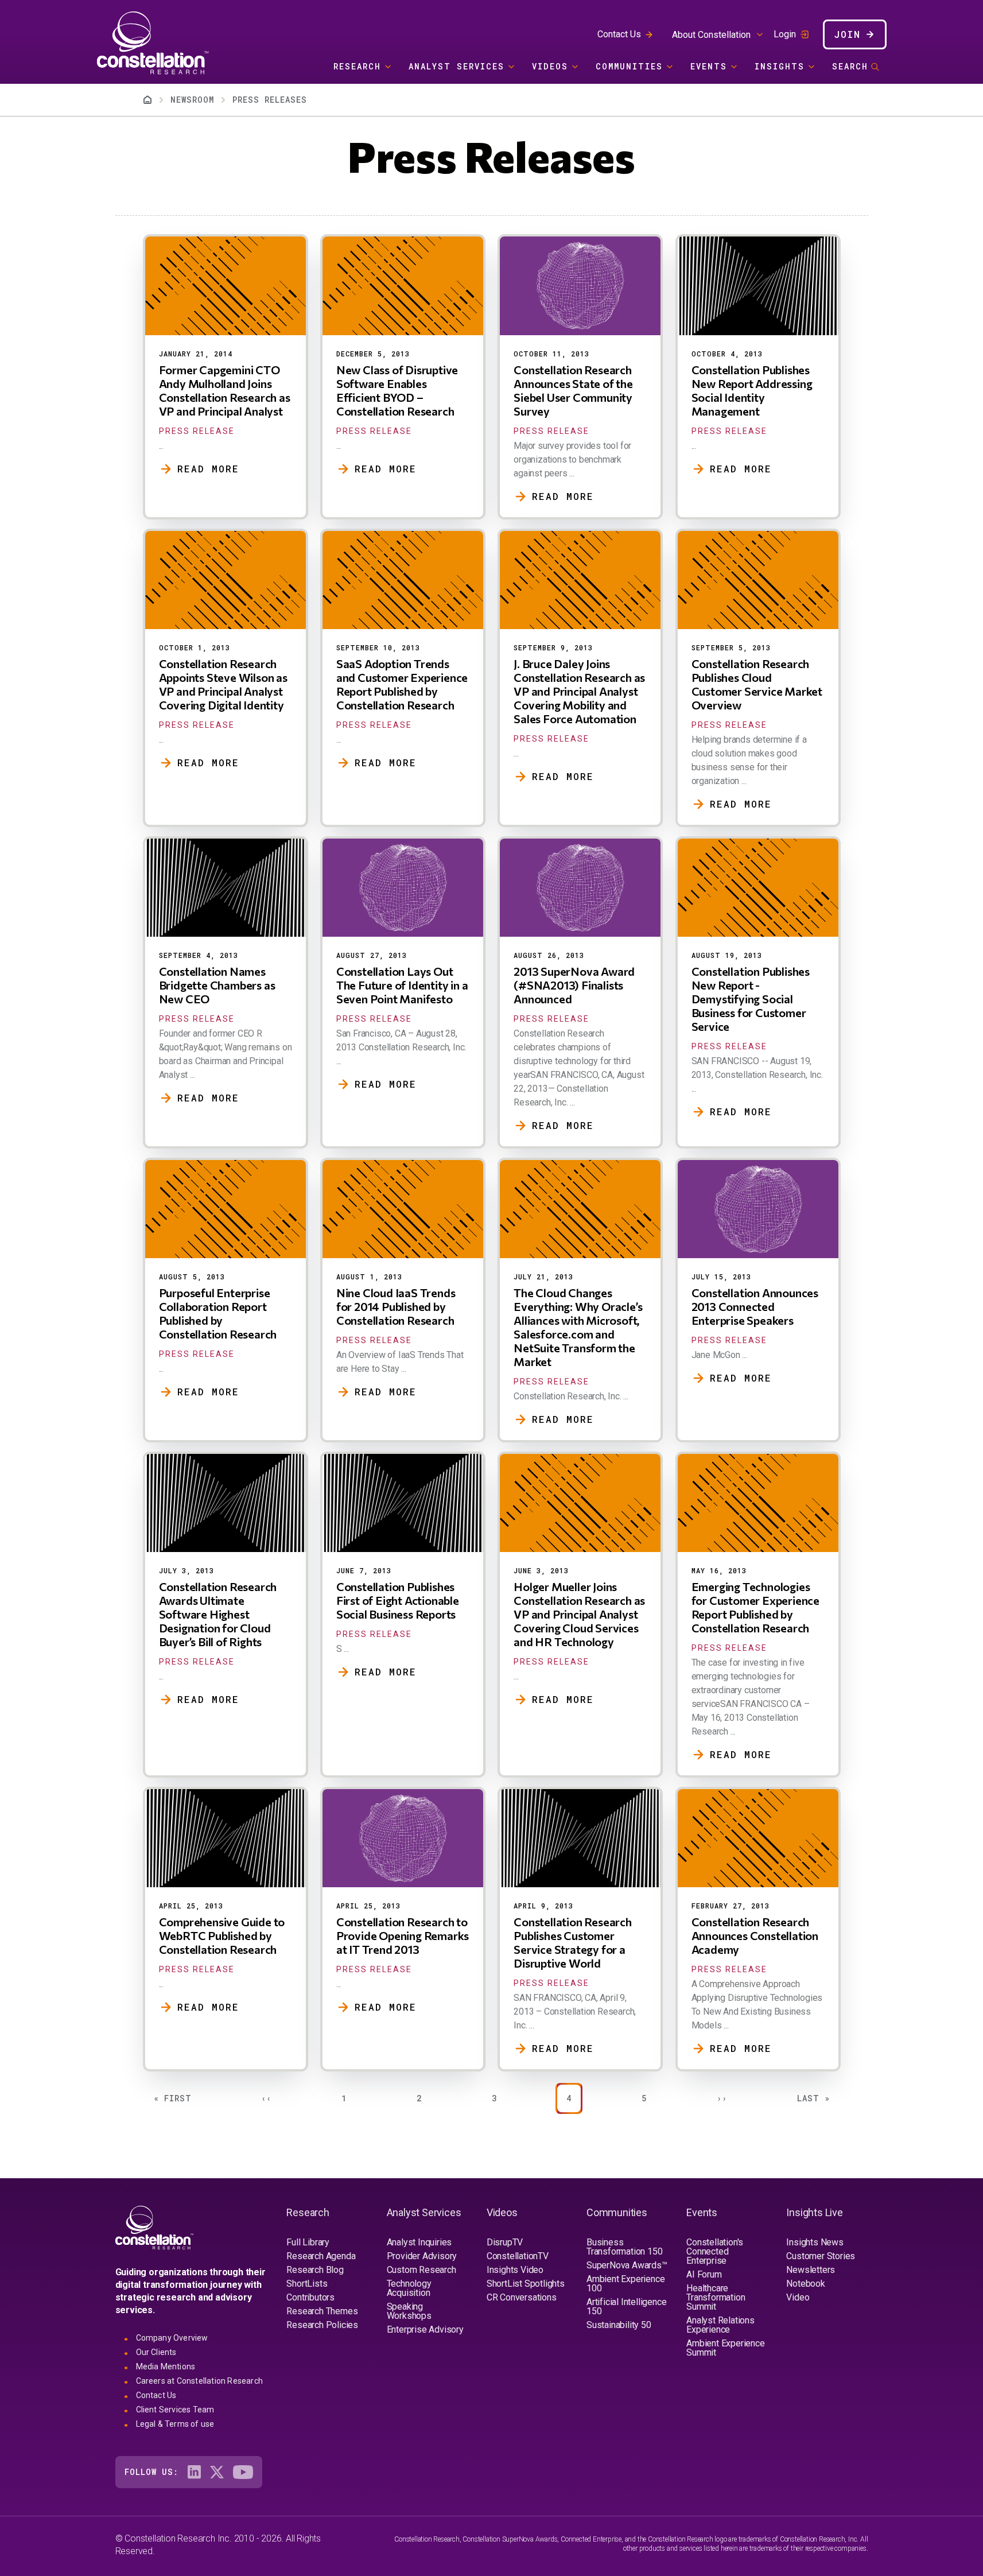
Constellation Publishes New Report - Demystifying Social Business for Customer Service (751, 999)
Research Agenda (321, 2256)
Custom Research (421, 2270)
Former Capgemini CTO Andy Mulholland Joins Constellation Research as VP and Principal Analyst (225, 390)
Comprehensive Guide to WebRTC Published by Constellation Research (222, 1935)
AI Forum (704, 2274)
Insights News (815, 2242)
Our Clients (156, 2352)
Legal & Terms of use (175, 2424)
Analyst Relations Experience (720, 2325)
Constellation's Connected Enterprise (715, 2251)
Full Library (308, 2242)
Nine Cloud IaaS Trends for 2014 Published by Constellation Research (396, 1306)
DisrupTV (505, 2242)
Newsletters (811, 2270)
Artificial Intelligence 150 (626, 2307)
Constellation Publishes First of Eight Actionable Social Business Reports (398, 1600)
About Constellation (711, 35)
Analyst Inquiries (419, 2242)
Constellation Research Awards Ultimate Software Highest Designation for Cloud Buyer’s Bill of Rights (218, 1614)
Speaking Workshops (409, 2311)
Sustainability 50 (619, 2325)
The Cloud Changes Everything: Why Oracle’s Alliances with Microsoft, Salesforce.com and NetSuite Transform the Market (578, 1327)
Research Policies (322, 2325)
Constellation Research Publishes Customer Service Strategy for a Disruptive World (573, 1942)
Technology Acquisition (409, 2288)
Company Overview (172, 2338)
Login (785, 34)
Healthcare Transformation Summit (716, 2297)
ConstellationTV (518, 2256)
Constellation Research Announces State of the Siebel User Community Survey (573, 390)
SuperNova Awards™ (627, 2265)
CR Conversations (522, 2297)
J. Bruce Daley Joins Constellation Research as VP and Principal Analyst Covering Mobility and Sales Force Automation (579, 691)
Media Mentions (166, 2366)
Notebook (805, 2284)
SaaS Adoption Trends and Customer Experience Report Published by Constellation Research (402, 684)
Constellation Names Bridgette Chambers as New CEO (217, 985)
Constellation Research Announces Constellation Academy (755, 1935)
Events (709, 66)
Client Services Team (175, 2410)
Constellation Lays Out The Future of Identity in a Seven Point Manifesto (402, 985)
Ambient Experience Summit (725, 2348)
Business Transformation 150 (624, 2247)
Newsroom (192, 100)
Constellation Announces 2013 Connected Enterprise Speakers (755, 1306)
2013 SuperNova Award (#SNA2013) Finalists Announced (574, 985)
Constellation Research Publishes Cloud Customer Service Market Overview (757, 684)
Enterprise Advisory (425, 2329)
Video (798, 2297)
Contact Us (619, 34)
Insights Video (515, 2270)
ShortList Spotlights (526, 2284)
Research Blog (315, 2270)
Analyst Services (456, 66)
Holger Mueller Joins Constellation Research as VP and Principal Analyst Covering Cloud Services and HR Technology (579, 1614)
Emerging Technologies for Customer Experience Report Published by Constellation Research (755, 1607)
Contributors (310, 2297)
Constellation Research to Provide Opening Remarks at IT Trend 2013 (403, 1935)
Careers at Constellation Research (200, 2381)
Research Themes (322, 2311)
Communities (629, 66)
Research (357, 66)
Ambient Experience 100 (625, 2284)
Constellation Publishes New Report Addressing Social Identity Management (752, 390)
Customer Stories (821, 2256)
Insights (780, 66)
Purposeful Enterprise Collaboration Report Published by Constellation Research (218, 1313)
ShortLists (307, 2284)
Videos (550, 66)
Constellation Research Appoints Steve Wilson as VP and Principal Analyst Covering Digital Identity (223, 684)
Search (850, 66)
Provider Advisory (422, 2256)
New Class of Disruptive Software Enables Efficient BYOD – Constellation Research (397, 390)
